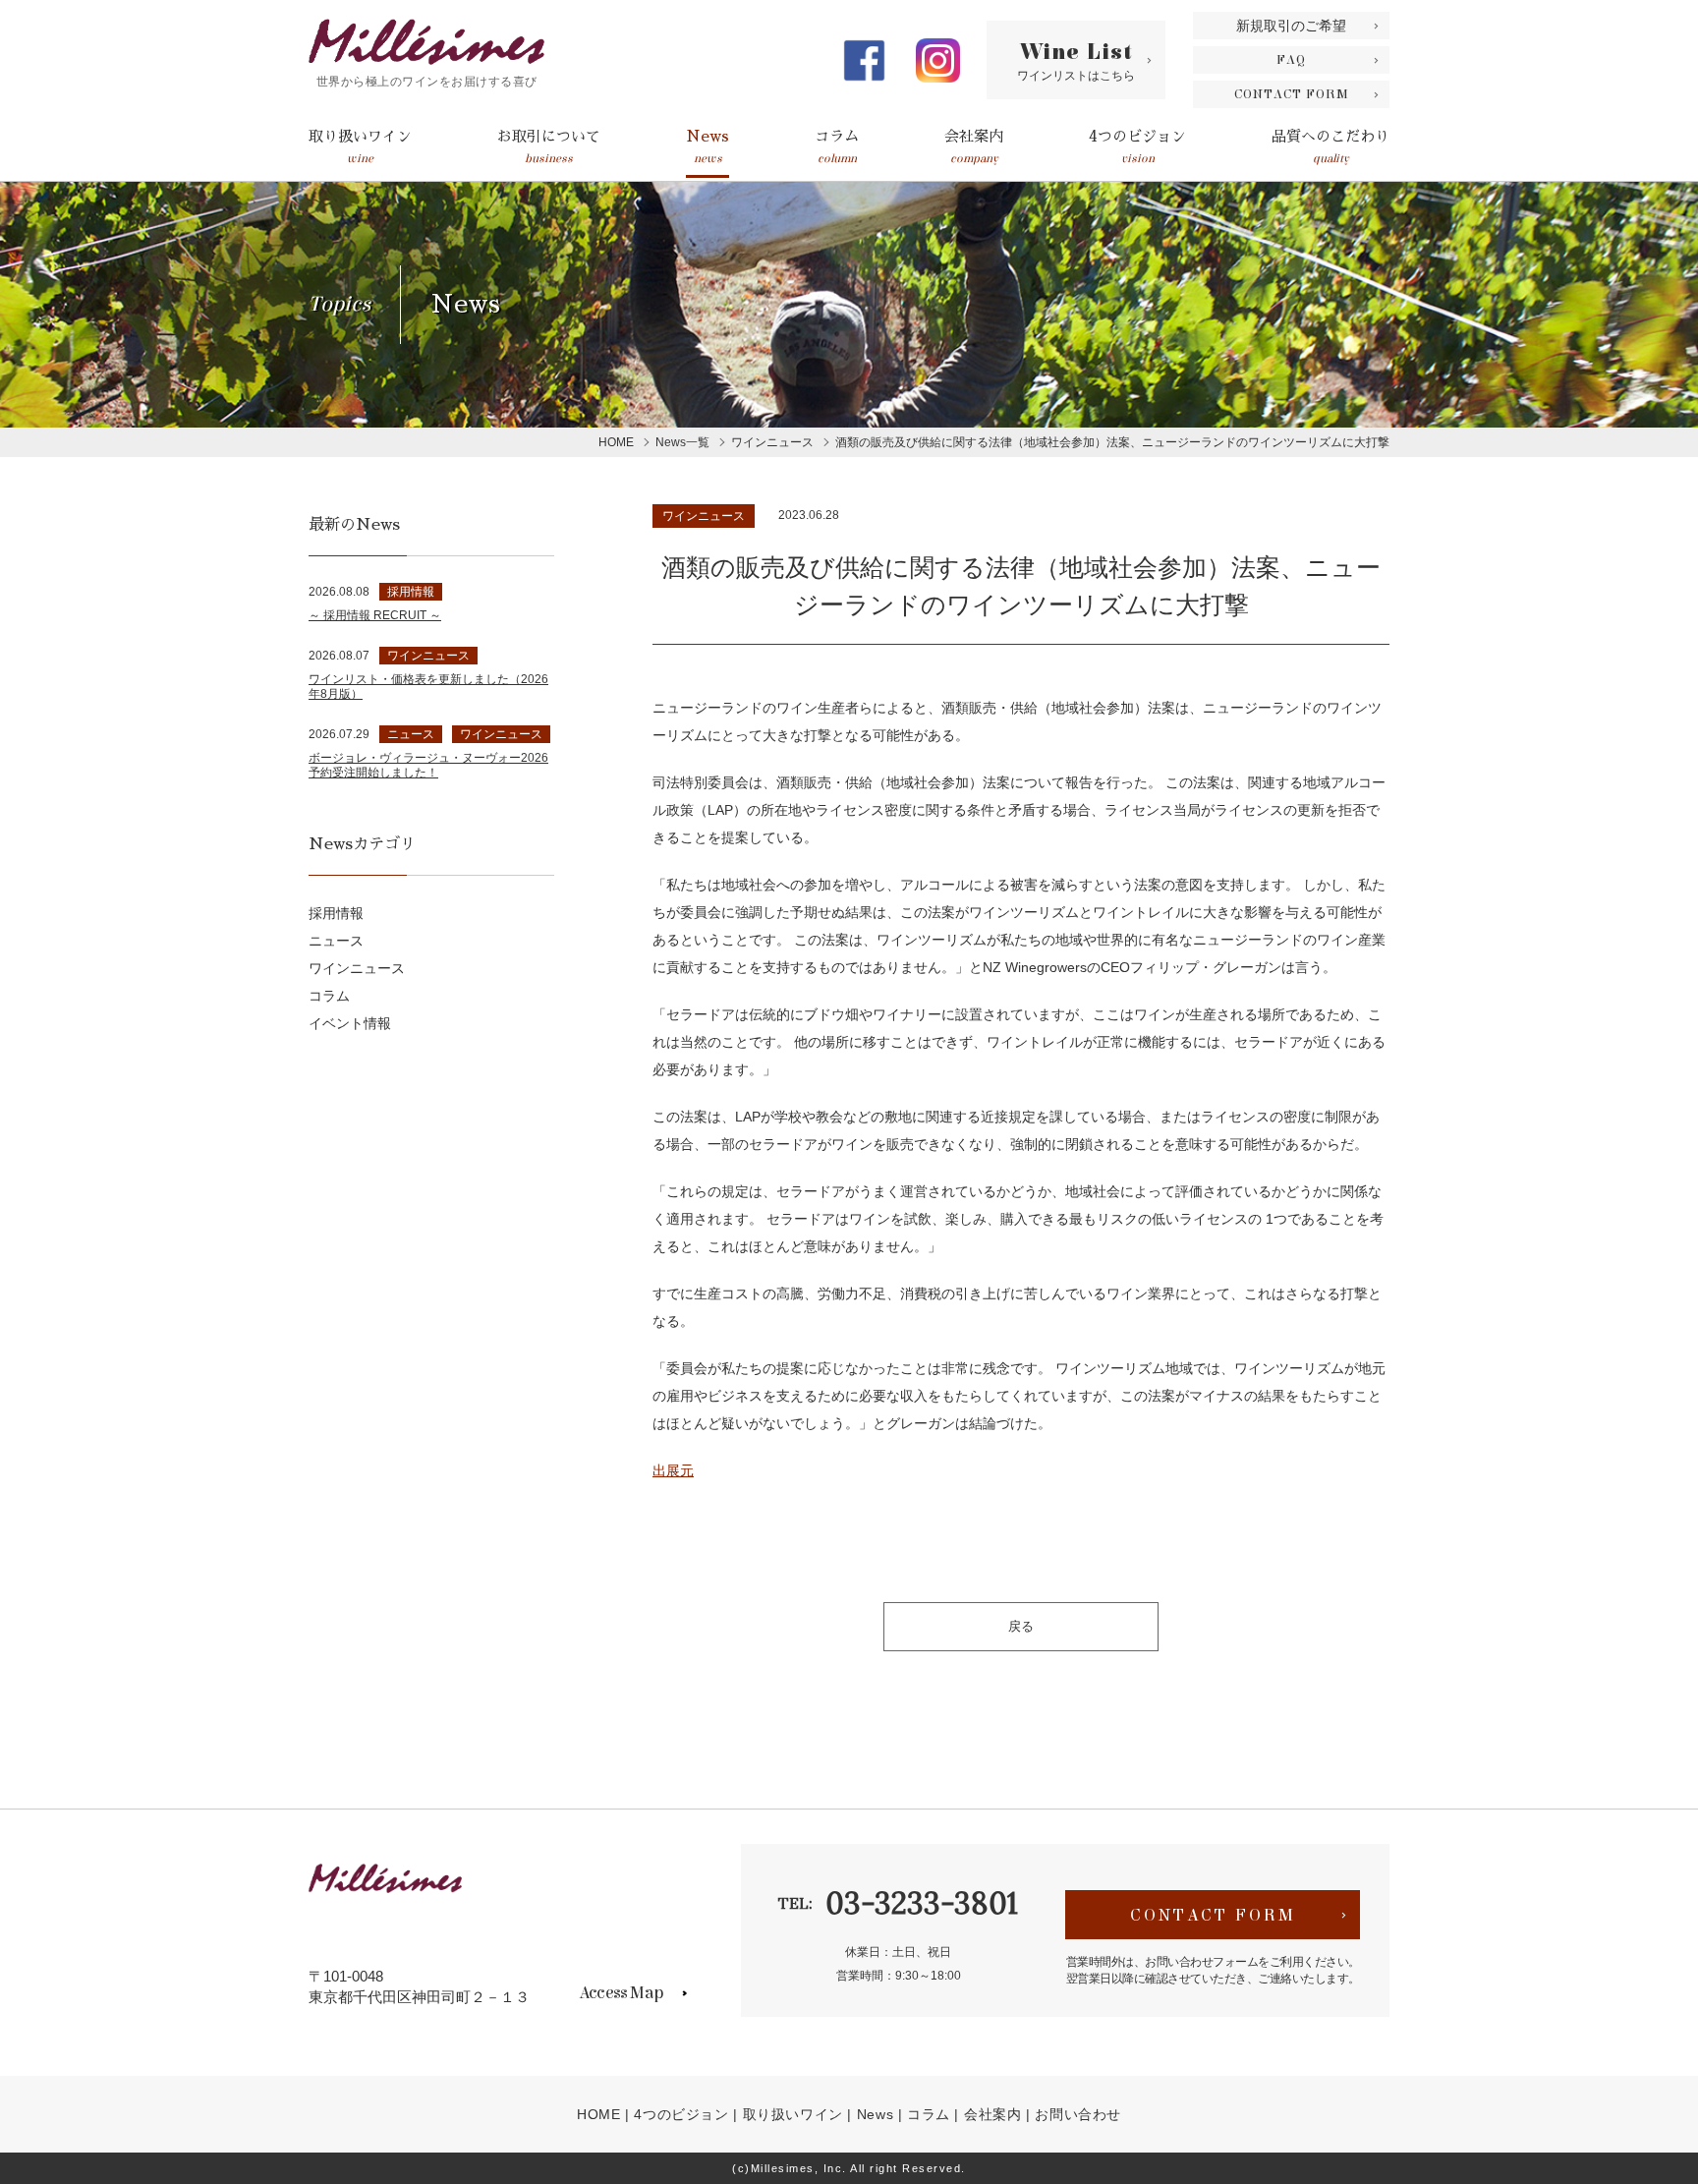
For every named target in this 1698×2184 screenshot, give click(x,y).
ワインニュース (704, 516)
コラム (837, 147)
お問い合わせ (1078, 2114)
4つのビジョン (1137, 147)
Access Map (621, 1993)
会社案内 (974, 147)
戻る (1021, 1626)
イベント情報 (350, 1023)
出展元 (673, 1470)
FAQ (1291, 60)
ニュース (336, 941)
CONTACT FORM (1292, 94)
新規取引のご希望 (1291, 26)
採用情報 (336, 913)
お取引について (549, 147)
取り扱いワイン (360, 147)
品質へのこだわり (1330, 147)
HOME (598, 2114)
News (707, 147)
